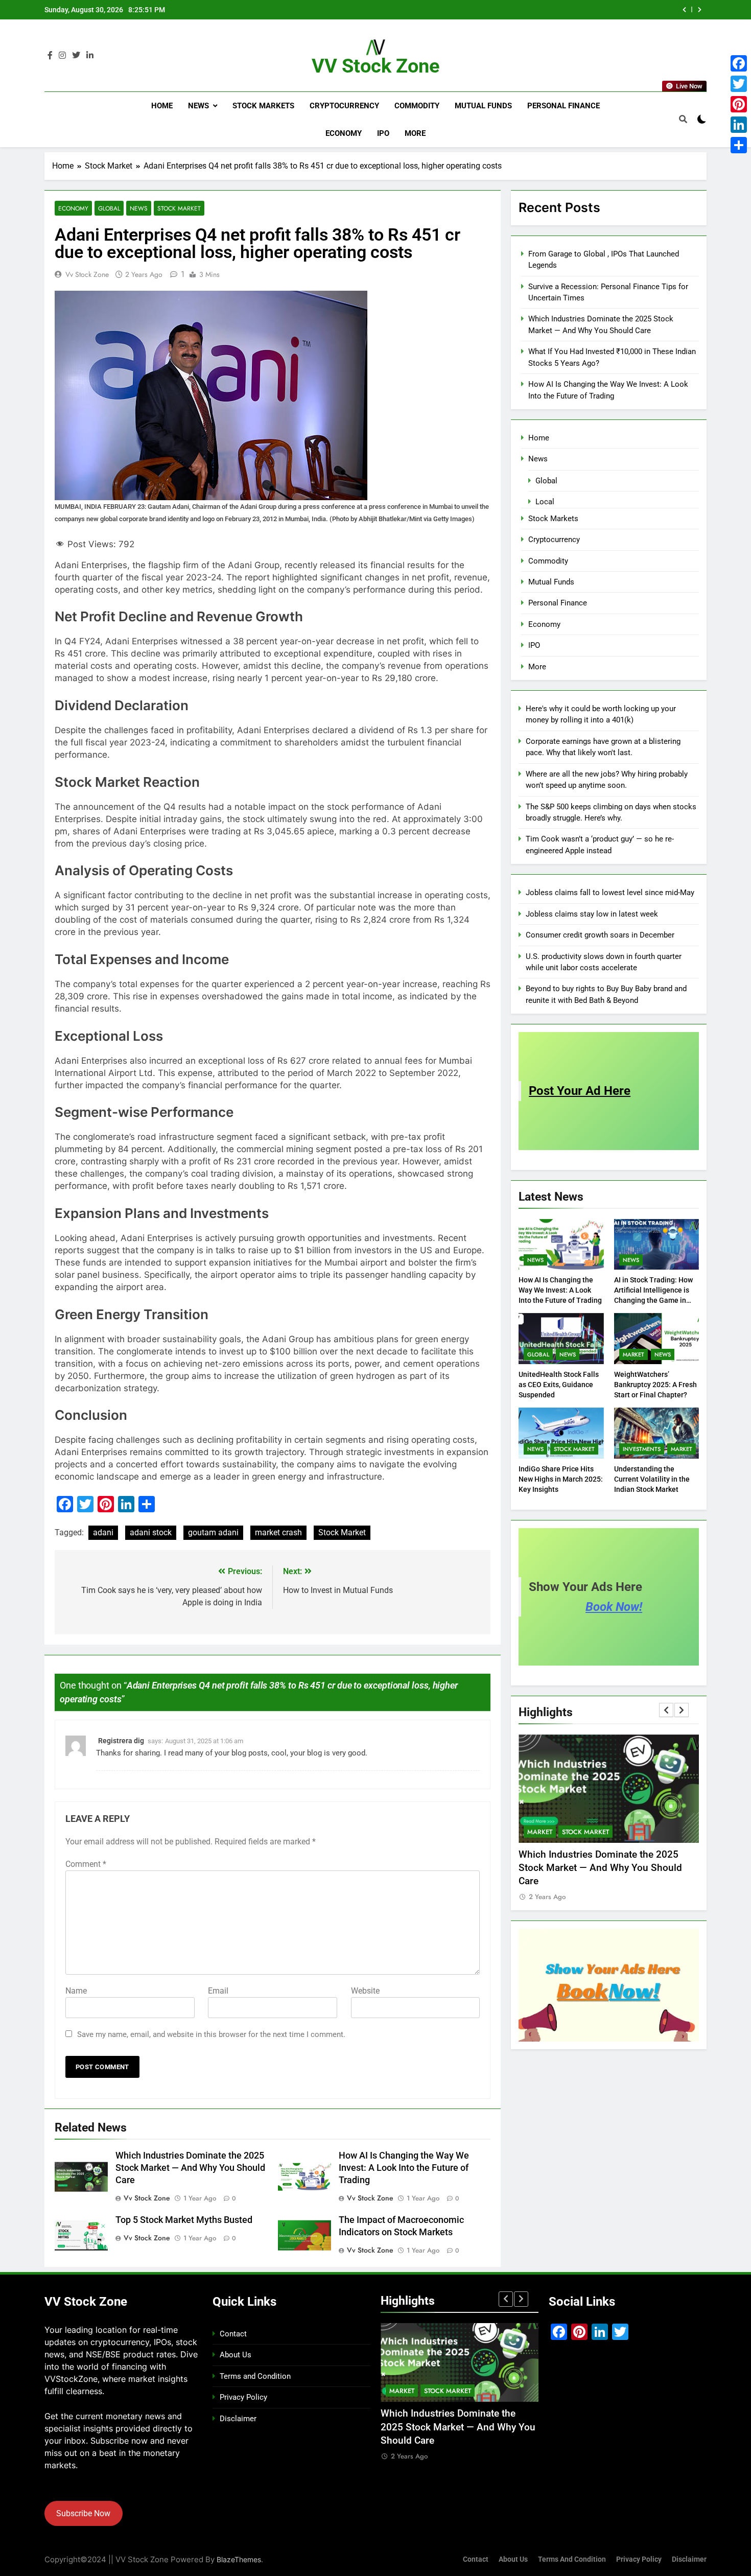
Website (365, 1991)
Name (76, 1991)
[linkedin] (90, 56)
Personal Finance (564, 106)
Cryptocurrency (344, 106)
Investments (642, 1449)
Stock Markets (263, 106)
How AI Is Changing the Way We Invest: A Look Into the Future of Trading (404, 2168)
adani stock (151, 1532)
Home (162, 106)
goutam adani (213, 1532)
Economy (344, 133)
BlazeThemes (239, 2559)
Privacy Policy (243, 2397)
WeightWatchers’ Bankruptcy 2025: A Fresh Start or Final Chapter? (655, 1385)
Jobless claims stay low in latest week (592, 914)
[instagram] (62, 56)
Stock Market (179, 208)
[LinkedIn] (739, 125)
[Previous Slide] (684, 10)
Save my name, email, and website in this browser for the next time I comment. (211, 2034)
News (198, 106)
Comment (86, 1864)
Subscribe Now (83, 2513)
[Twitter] (739, 84)
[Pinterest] (739, 104)
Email (218, 1991)
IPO (383, 133)
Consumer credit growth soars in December (600, 935)
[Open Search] (683, 119)
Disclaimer (238, 2419)
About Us (236, 2355)
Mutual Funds (483, 106)
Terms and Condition (255, 2376)
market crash (278, 1532)
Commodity (417, 106)
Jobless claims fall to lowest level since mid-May (610, 893)
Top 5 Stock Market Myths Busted (184, 2220)
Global (109, 208)
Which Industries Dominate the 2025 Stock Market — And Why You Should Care (190, 2168)
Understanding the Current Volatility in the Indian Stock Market (652, 1479)
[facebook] (50, 56)
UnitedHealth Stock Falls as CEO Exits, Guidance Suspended (559, 1385)
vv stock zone (87, 274)
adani (103, 1532)
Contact (233, 2334)
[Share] (739, 145)
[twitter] (76, 56)
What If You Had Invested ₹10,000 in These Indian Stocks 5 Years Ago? (537, 10)
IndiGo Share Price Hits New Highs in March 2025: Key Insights (561, 1479)
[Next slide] (700, 10)
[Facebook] (739, 63)
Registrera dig (121, 1741)
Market (633, 1354)
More (415, 133)
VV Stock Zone (376, 66)
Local (545, 502)
